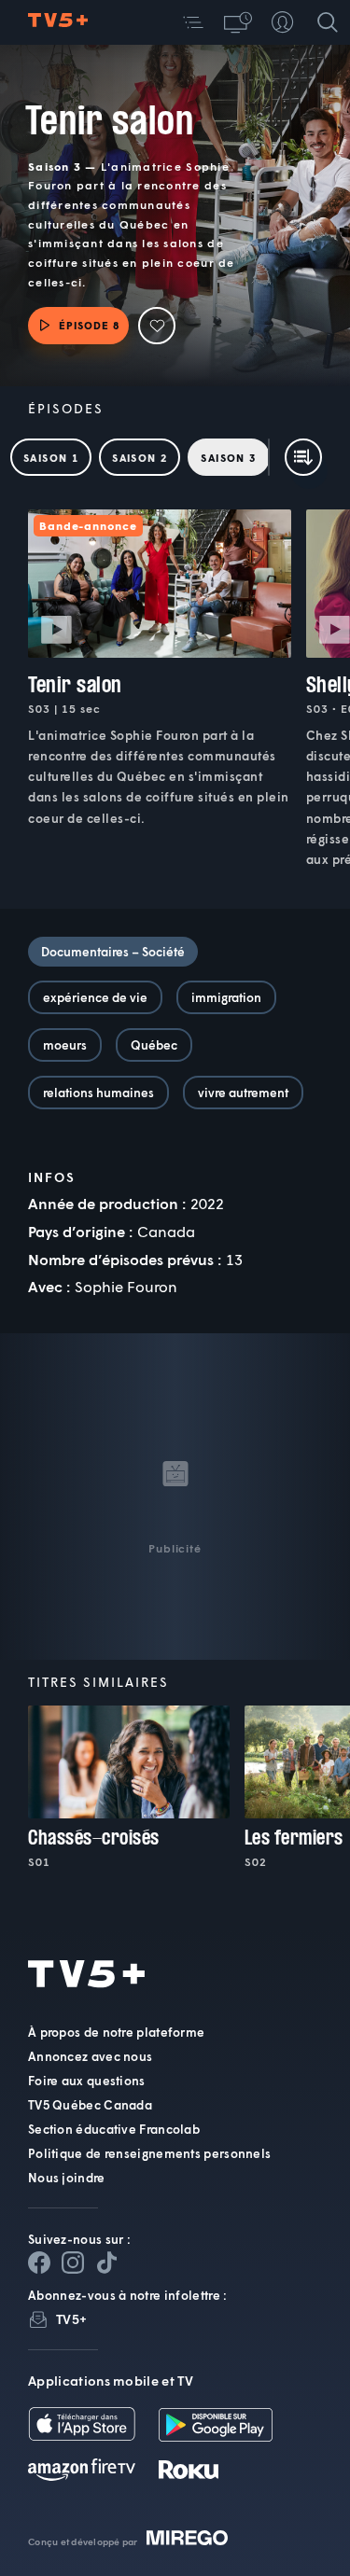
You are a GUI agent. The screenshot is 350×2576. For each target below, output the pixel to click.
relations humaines (98, 1093)
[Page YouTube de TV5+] (106, 2263)
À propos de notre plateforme (116, 2032)
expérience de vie (95, 997)
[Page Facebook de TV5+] (39, 2263)
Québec (154, 1045)
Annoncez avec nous (90, 2056)
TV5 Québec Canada (90, 2105)
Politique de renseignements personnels (149, 2153)
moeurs (65, 1045)
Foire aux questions (87, 2081)
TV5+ (71, 2319)
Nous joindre (67, 2178)
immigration (226, 997)
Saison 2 (140, 458)
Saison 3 (228, 458)
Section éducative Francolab (114, 2129)
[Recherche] (328, 22)
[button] (193, 22)
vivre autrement (243, 1093)
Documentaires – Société (113, 952)
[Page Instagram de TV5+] (73, 2263)
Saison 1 (51, 458)
